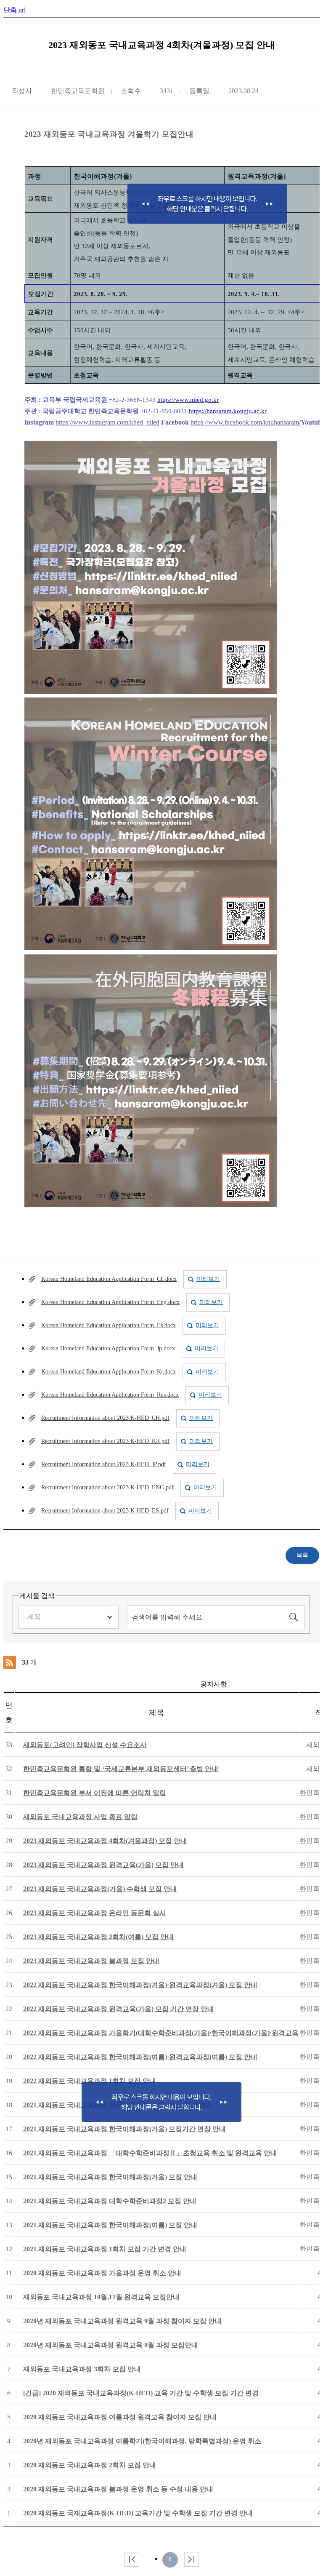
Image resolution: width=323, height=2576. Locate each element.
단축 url (15, 10)
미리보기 (208, 1279)
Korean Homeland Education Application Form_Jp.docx (108, 1348)
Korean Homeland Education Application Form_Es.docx (109, 1325)
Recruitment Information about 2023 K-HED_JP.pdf (104, 1464)
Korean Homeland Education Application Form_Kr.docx (109, 1372)
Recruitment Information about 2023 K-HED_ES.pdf (105, 1511)
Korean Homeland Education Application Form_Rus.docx (110, 1395)
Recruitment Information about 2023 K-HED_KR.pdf (105, 1441)
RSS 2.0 (10, 1662)
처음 (132, 2559)
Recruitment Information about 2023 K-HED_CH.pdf (105, 1418)
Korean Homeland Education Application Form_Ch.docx (109, 1279)
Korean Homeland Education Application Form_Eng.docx (110, 1302)
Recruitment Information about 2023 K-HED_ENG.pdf (107, 1487)
